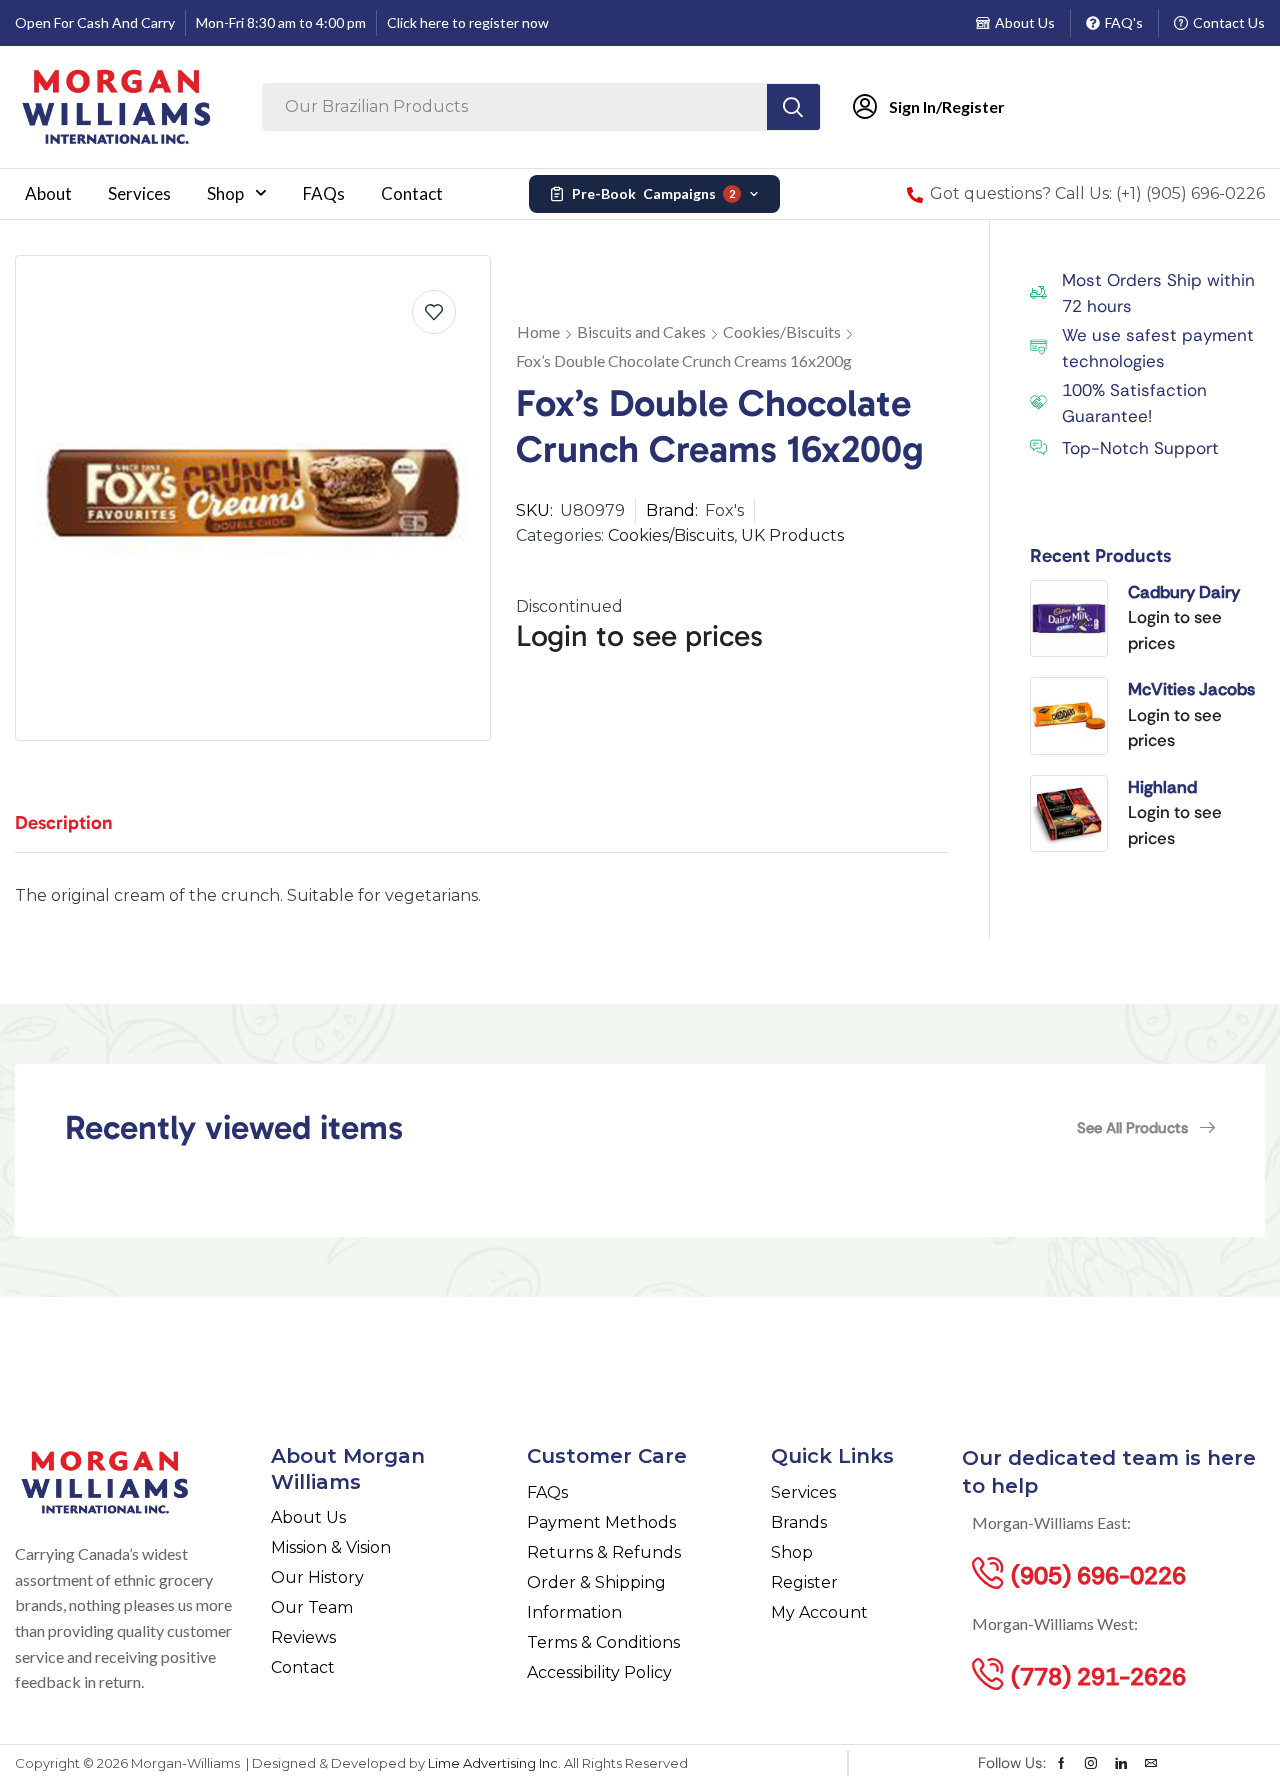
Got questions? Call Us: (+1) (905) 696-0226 (1097, 193)
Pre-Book (653, 193)
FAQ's (1124, 22)
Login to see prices (639, 636)
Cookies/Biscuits (782, 331)
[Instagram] (1091, 1763)
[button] (1146, 1128)
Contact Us (1229, 22)
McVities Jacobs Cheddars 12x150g (1191, 690)
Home (538, 331)
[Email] (1151, 1763)
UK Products (792, 535)
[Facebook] (1061, 1763)
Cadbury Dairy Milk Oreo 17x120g (1184, 593)
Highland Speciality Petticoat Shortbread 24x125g (1172, 788)
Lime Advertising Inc (493, 1763)
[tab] (79, 832)
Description (64, 822)
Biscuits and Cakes (641, 331)
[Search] (793, 107)
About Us (1025, 22)
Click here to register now (468, 22)
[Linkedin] (1121, 1763)
